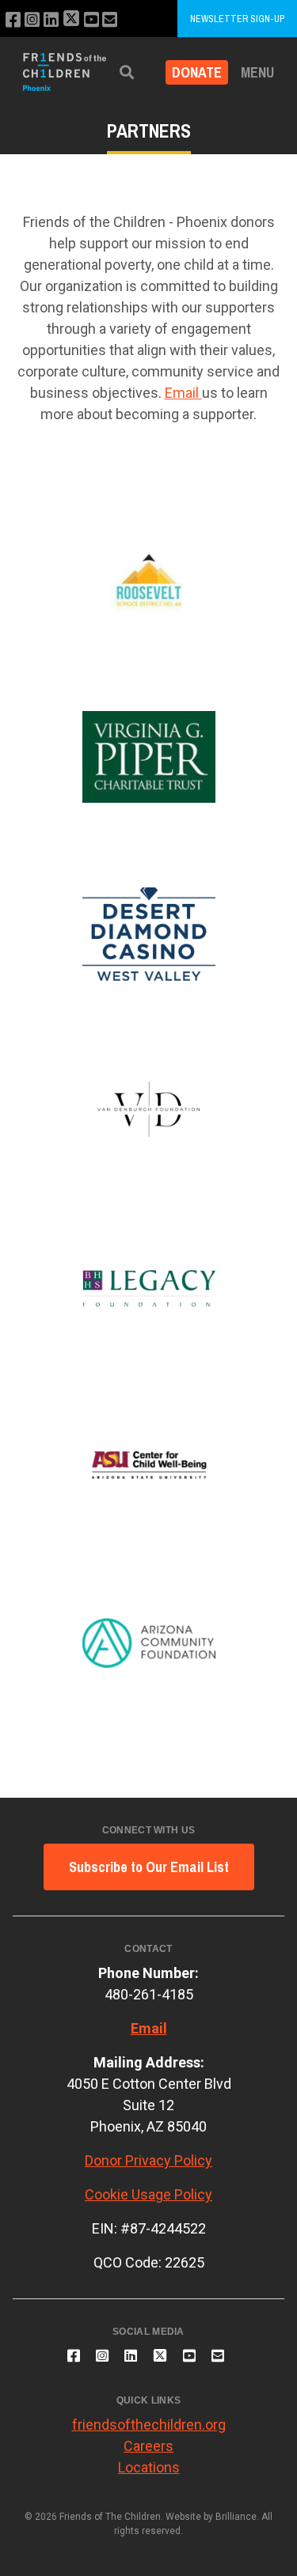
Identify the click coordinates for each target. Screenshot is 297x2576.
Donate (197, 72)
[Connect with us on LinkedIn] (51, 20)
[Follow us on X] (71, 20)
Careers (148, 2446)
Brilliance (236, 2517)
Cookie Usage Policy (148, 2194)
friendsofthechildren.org (149, 2425)
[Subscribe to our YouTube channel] (91, 20)
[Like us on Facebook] (13, 20)
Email (183, 393)
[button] (127, 72)
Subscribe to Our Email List (149, 1867)
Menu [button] (257, 72)
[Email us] (110, 20)
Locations (149, 2467)
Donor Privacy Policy (148, 2160)
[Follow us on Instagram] (32, 20)
